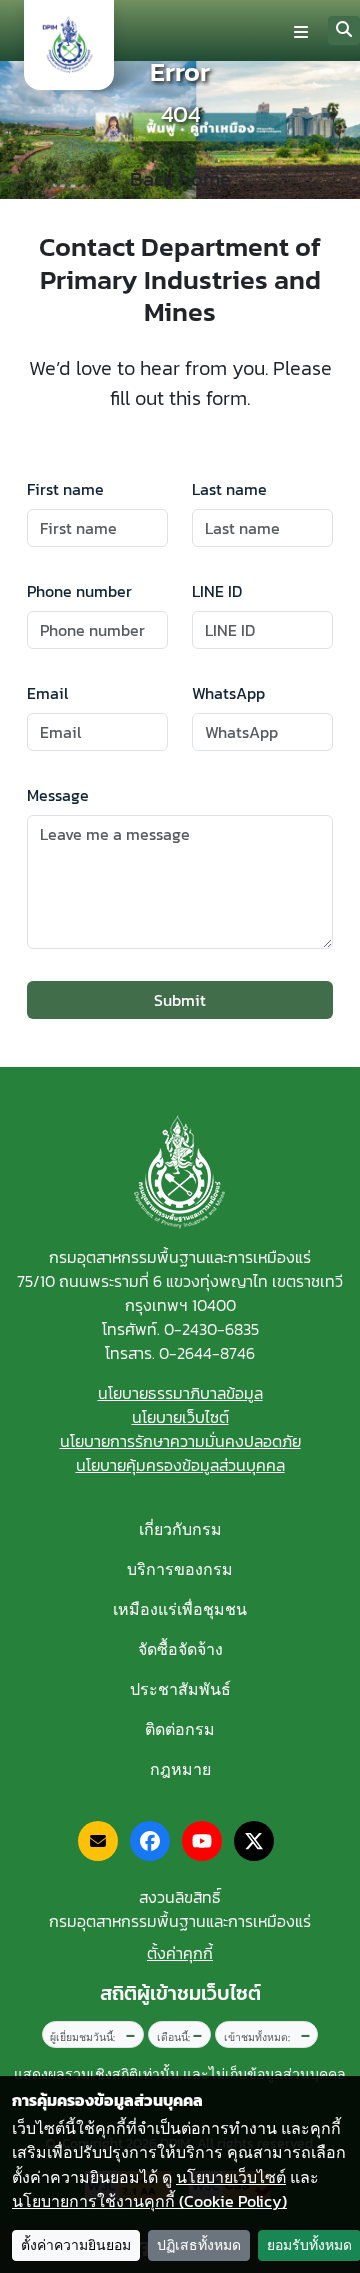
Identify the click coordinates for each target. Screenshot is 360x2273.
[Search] (344, 30)
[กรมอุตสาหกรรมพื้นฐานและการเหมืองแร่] (69, 45)
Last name (229, 489)
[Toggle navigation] (301, 31)
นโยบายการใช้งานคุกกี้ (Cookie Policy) (149, 2201)
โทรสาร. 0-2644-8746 (180, 1353)
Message (58, 795)
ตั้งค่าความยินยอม (76, 2245)
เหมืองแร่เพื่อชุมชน (180, 1609)
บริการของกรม (180, 1569)
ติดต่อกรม (180, 1729)
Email (47, 693)
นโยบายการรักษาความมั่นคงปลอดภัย (180, 1441)
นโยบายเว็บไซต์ (180, 1417)
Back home (180, 179)
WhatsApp (228, 693)
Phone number (79, 591)
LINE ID (217, 591)
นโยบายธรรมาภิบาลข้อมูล (180, 1393)
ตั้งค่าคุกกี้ (180, 1953)
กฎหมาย (180, 1769)
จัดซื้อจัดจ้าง (180, 1649)
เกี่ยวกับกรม (180, 1529)
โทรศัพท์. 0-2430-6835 (180, 1329)
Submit (180, 1000)
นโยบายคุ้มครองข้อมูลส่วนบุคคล (180, 1465)
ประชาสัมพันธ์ (180, 1689)
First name (65, 489)
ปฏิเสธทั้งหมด (199, 2245)
